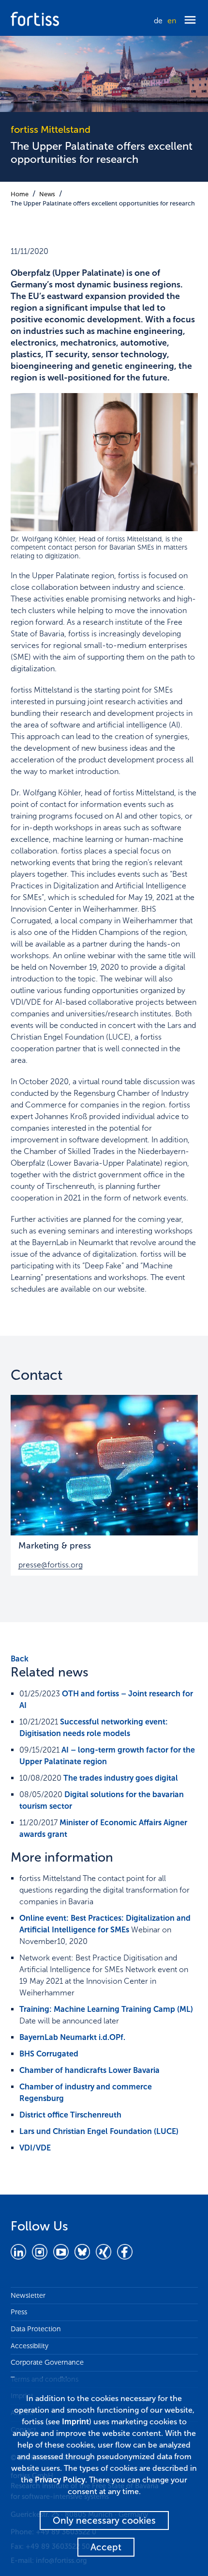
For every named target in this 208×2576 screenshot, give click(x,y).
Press (19, 2312)
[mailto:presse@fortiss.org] (104, 1465)
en (172, 21)
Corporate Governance (47, 2362)
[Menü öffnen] (190, 21)
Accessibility (30, 2346)
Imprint (75, 2422)
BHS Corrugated (49, 2054)
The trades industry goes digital (121, 1778)
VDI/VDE (35, 2148)
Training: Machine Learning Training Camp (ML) (106, 2009)
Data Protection (36, 2329)
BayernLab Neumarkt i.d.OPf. (72, 2037)
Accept (106, 2547)
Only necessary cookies (104, 2521)
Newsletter (28, 2295)
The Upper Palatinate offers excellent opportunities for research (103, 203)
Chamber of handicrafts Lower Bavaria (89, 2070)
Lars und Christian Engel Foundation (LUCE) (99, 2131)
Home (20, 194)
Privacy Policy (60, 2480)
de (158, 21)
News (47, 194)
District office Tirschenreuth (70, 2115)
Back (20, 1659)
